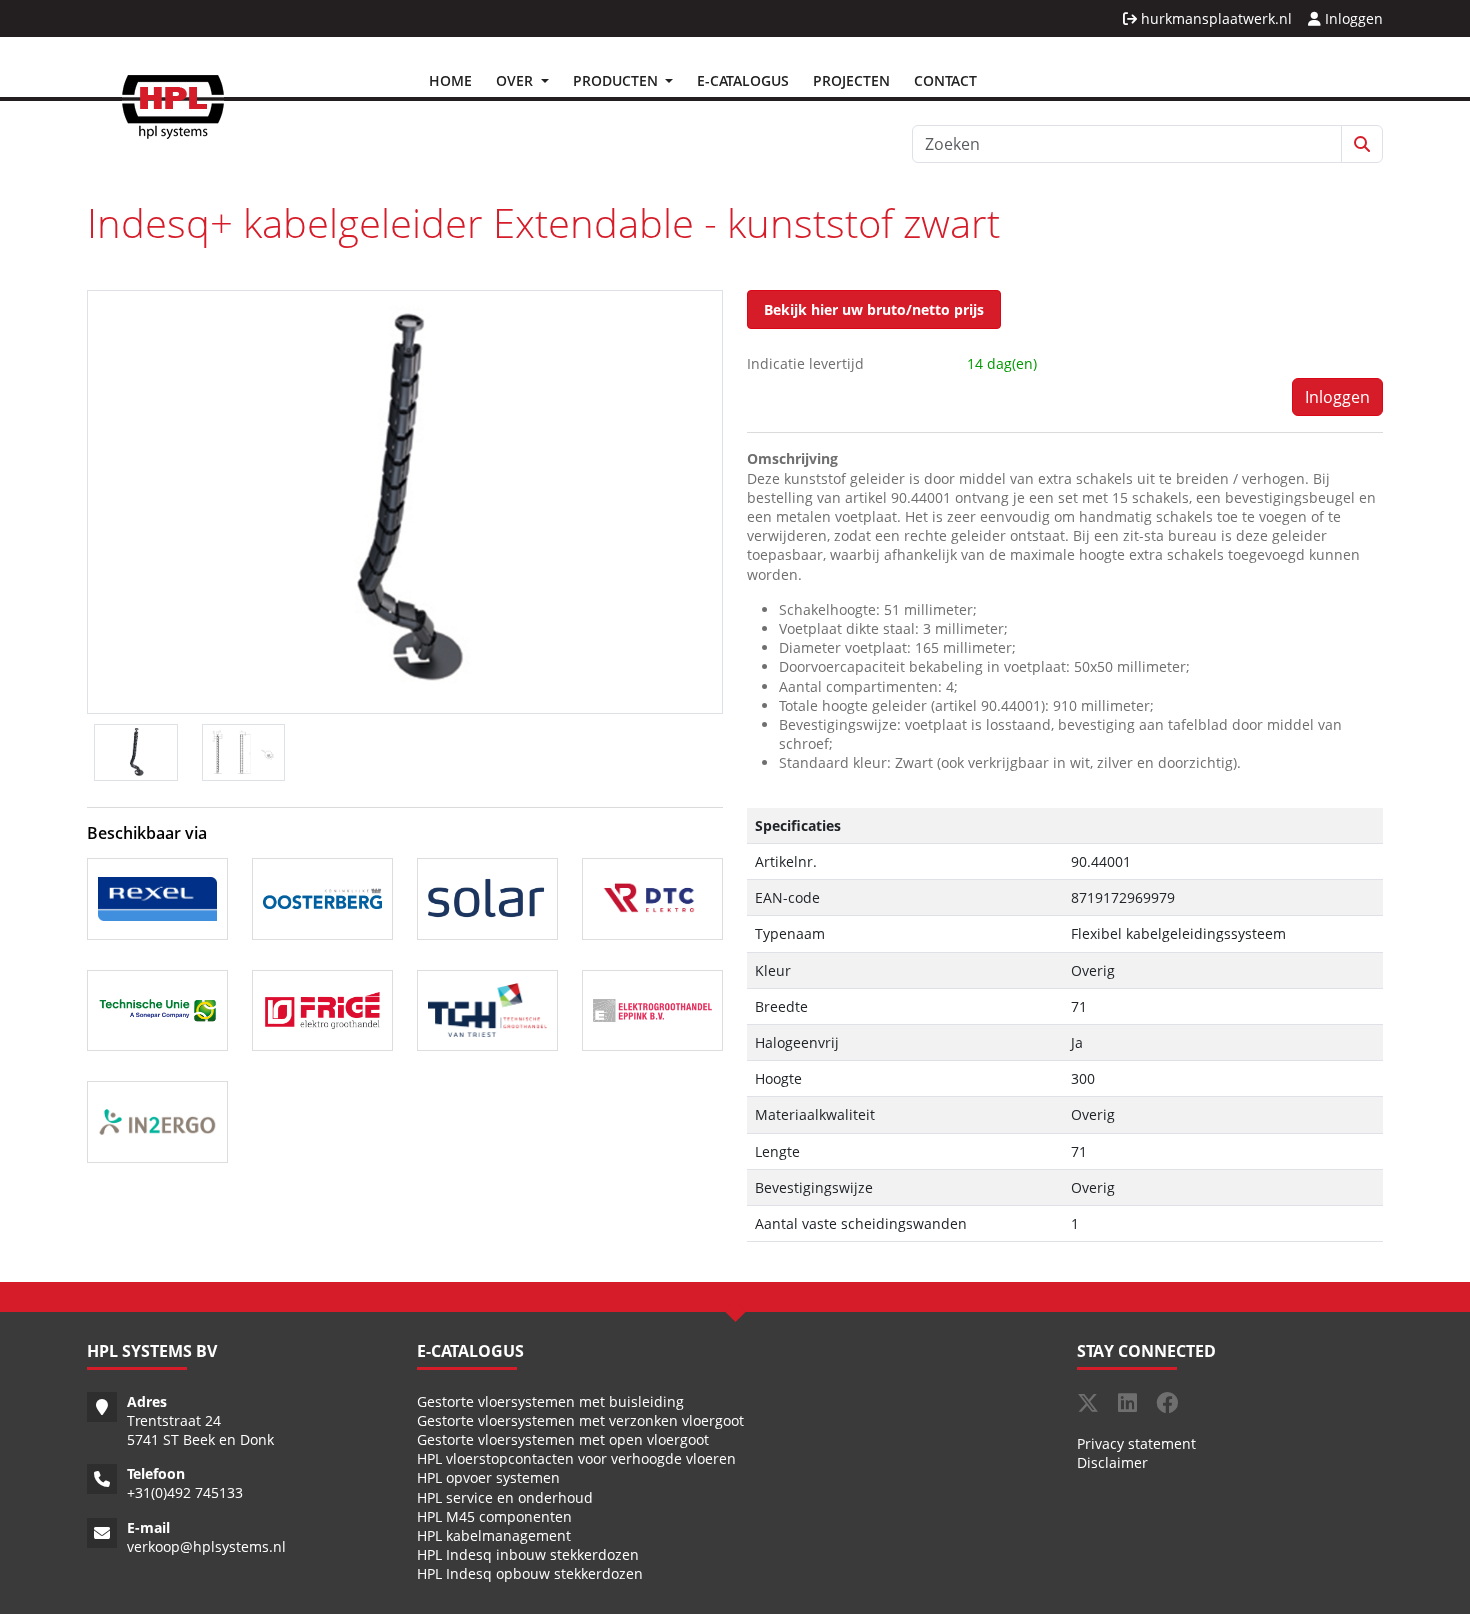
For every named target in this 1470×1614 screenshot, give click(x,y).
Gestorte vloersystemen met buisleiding (550, 1401)
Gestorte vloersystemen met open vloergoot (563, 1439)
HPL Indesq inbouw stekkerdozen (528, 1554)
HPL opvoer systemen (488, 1477)
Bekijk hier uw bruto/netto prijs (874, 309)
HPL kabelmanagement (494, 1535)
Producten (617, 80)
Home (450, 80)
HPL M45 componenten (494, 1516)
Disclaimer (1112, 1462)
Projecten (851, 80)
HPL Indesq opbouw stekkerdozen (530, 1573)
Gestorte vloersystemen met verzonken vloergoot (580, 1420)
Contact (945, 80)
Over (516, 80)
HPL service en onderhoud (505, 1497)
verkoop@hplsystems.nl (206, 1546)
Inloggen (1352, 18)
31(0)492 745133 (189, 1492)
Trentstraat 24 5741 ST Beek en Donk (200, 1430)
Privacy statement (1136, 1443)
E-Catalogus (743, 80)
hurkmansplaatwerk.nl (1214, 18)
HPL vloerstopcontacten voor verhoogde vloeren (576, 1458)
